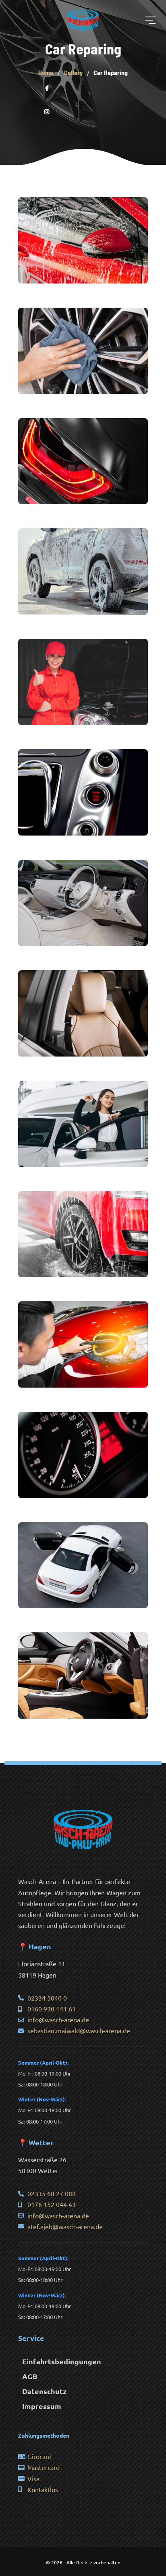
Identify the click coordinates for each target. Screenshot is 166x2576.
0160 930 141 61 (52, 2009)
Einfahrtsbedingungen (62, 2361)
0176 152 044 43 (52, 2204)
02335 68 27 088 (52, 2193)
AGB (30, 2376)
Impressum (42, 2406)
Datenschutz (44, 2391)
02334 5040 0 (47, 1998)
